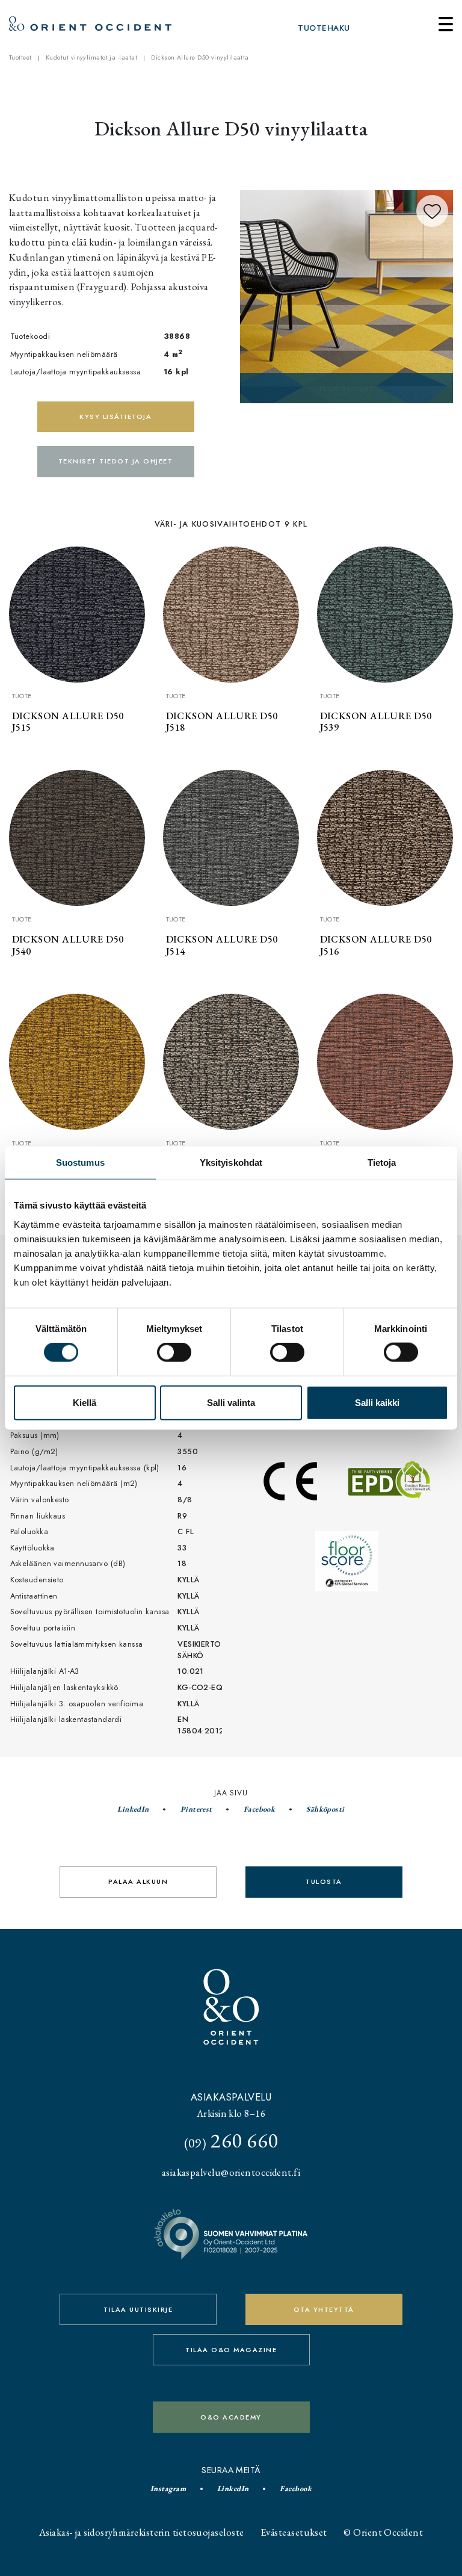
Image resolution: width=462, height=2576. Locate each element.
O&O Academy (231, 2417)
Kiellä (85, 1402)
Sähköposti (325, 1809)
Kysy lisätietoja (115, 416)
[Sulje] (446, 24)
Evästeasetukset (294, 2532)
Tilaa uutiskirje (138, 2309)
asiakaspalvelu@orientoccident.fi (231, 2172)
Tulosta (324, 1881)
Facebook (260, 1809)
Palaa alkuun (138, 1881)
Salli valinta (231, 1402)
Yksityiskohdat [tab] (231, 1163)
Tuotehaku (324, 28)
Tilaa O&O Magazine (231, 2350)
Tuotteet (20, 57)
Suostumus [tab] (80, 1163)
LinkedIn (133, 1809)
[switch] (174, 1352)
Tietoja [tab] (382, 1163)
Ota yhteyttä (324, 2309)
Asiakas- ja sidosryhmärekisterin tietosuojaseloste (142, 2532)
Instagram (168, 2488)
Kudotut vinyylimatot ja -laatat (91, 57)
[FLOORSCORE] (346, 295)
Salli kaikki (377, 1402)
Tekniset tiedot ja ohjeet (116, 461)
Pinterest (196, 1809)
